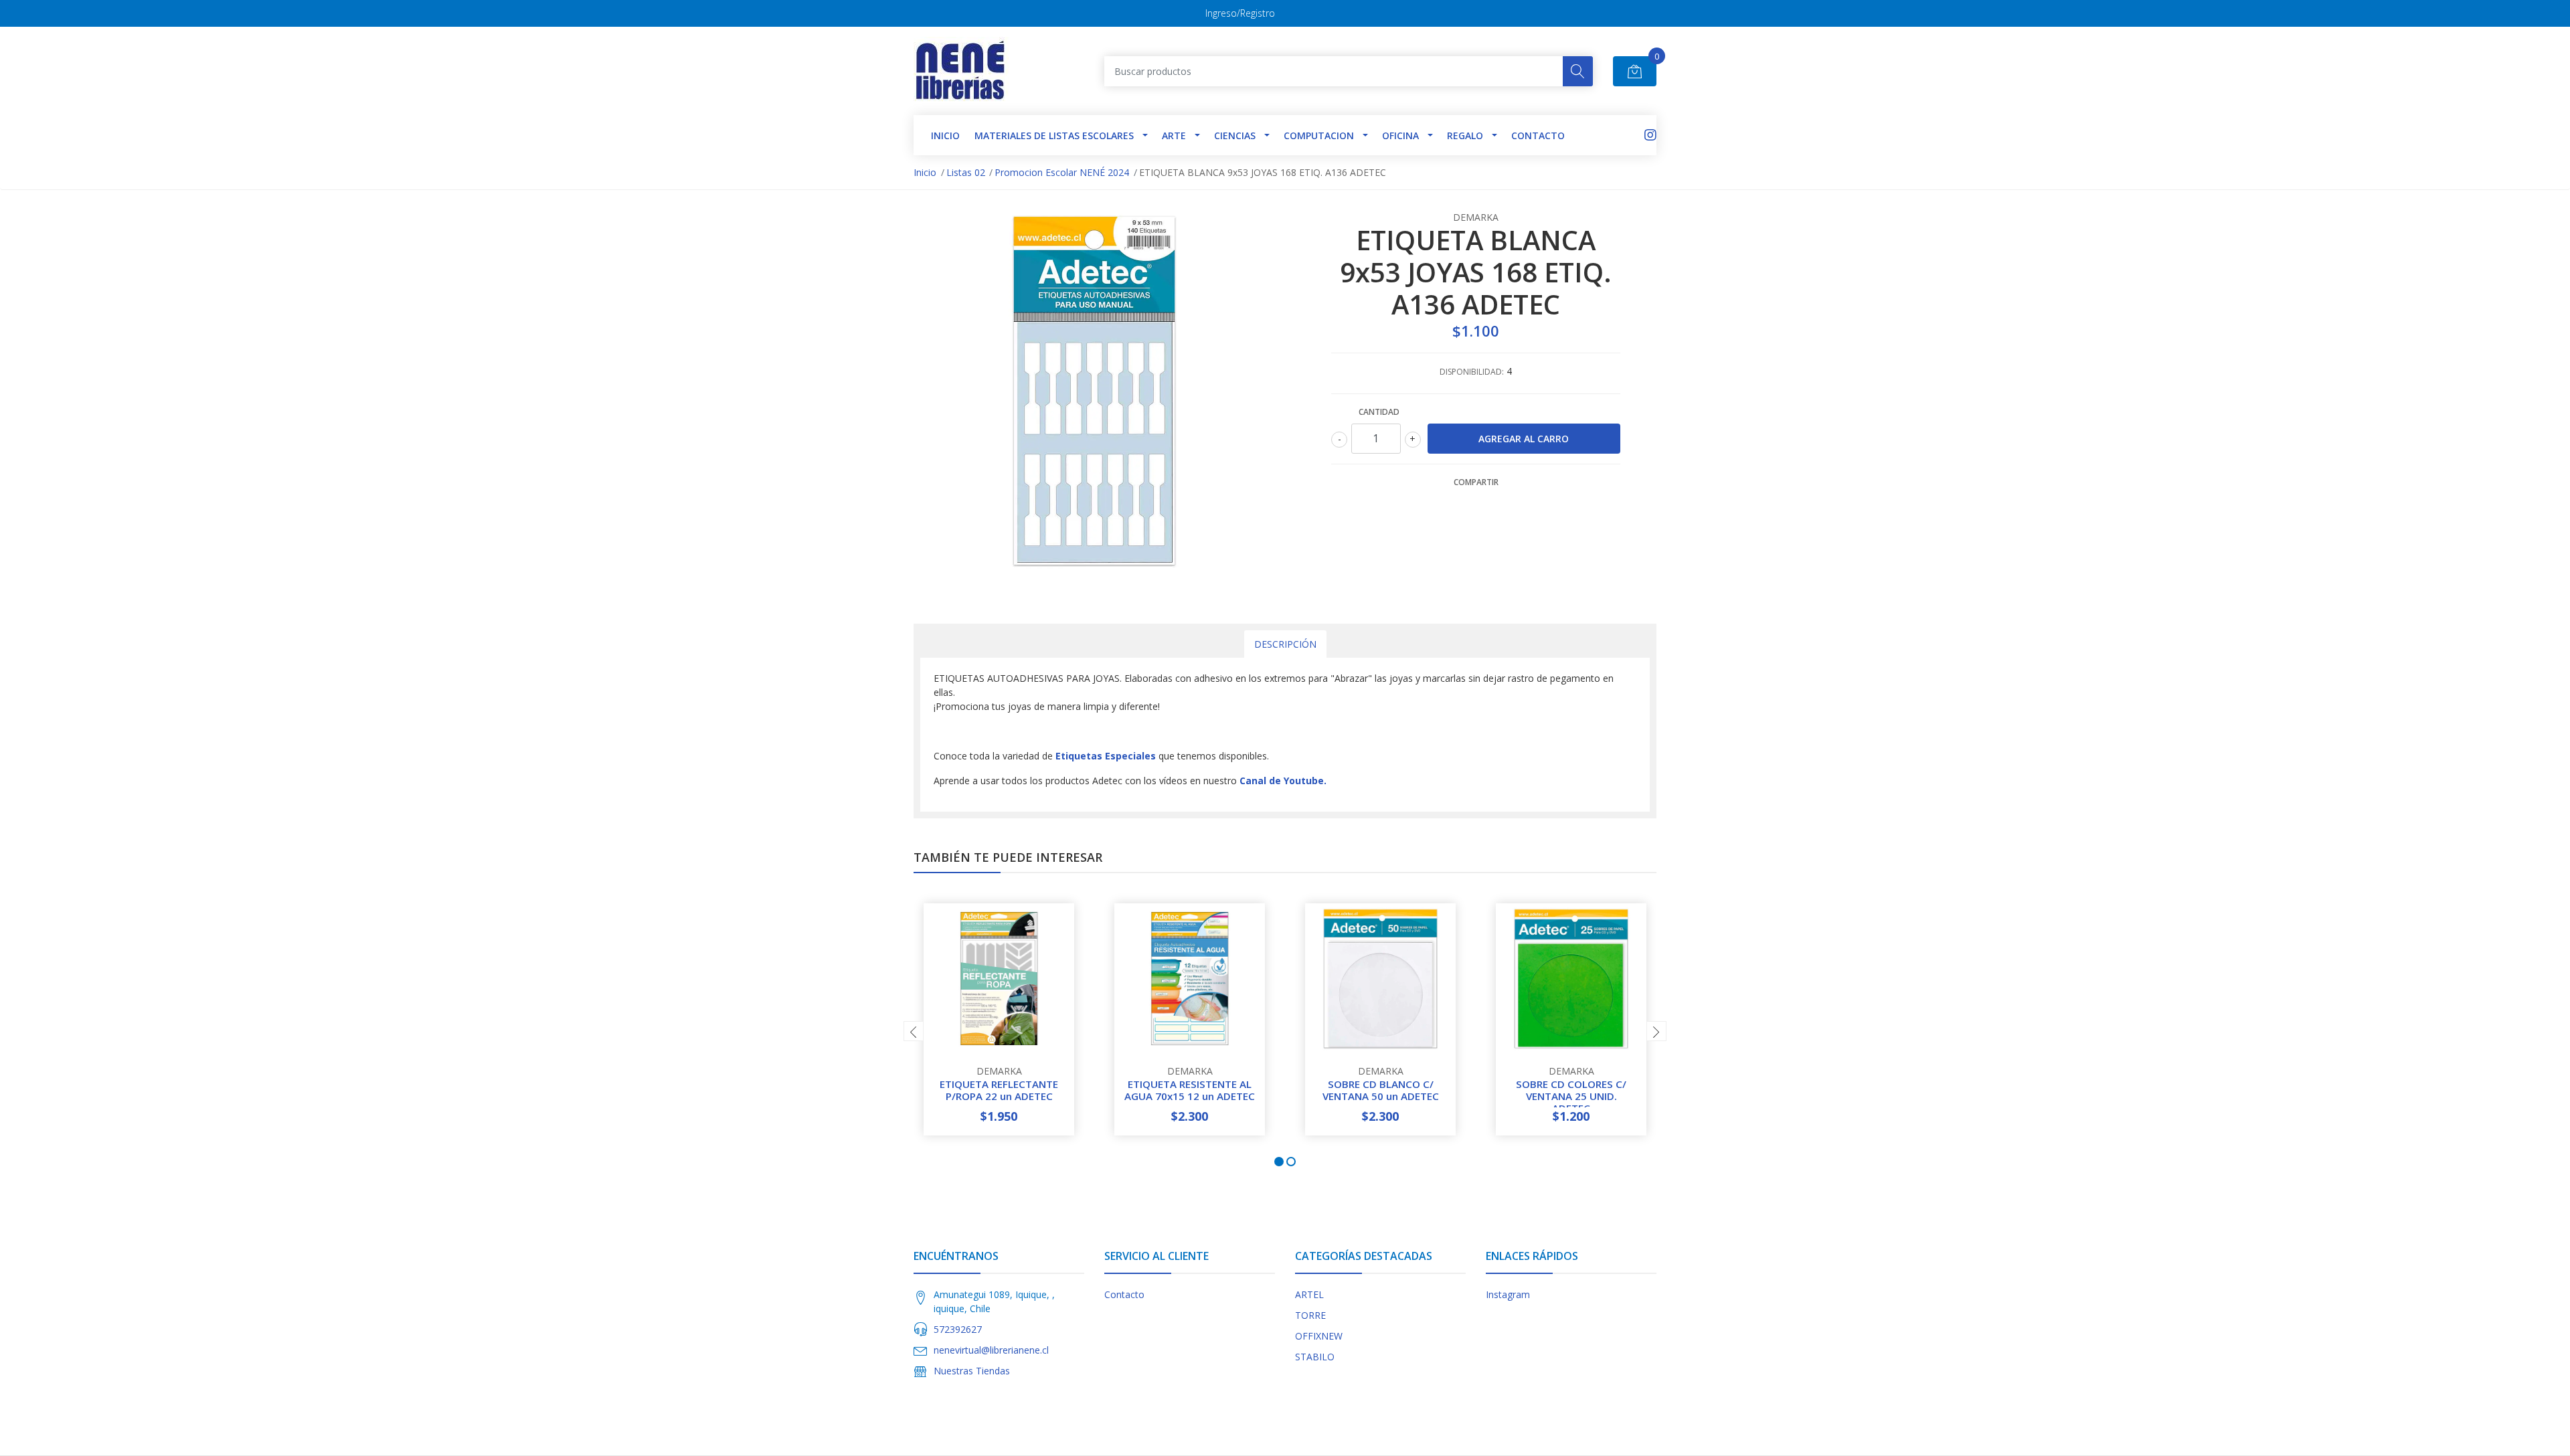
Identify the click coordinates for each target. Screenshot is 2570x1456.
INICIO (945, 135)
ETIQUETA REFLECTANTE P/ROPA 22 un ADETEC (999, 1090)
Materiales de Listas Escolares (1054, 135)
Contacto (1538, 135)
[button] (1279, 1162)
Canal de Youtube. (1283, 781)
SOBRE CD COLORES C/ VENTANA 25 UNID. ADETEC (1571, 1096)
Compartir (1476, 482)
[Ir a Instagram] (1650, 135)
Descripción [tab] (1285, 644)
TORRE (1310, 1315)
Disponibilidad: (1472, 372)
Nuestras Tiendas (972, 1371)
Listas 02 (966, 172)
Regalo (1465, 135)
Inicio (925, 172)
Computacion (1319, 135)
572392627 (958, 1329)
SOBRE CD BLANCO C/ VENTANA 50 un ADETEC (1381, 1090)
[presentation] (914, 1031)
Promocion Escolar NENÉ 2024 (1062, 172)
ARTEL (1309, 1294)
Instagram (1508, 1294)
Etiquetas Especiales (1106, 756)
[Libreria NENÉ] (961, 71)
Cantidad (1379, 412)
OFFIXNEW (1319, 1336)
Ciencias (1235, 135)
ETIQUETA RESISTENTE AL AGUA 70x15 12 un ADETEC (1190, 1090)
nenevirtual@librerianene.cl (991, 1350)
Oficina (1400, 135)
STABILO (1315, 1357)
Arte (1174, 135)
